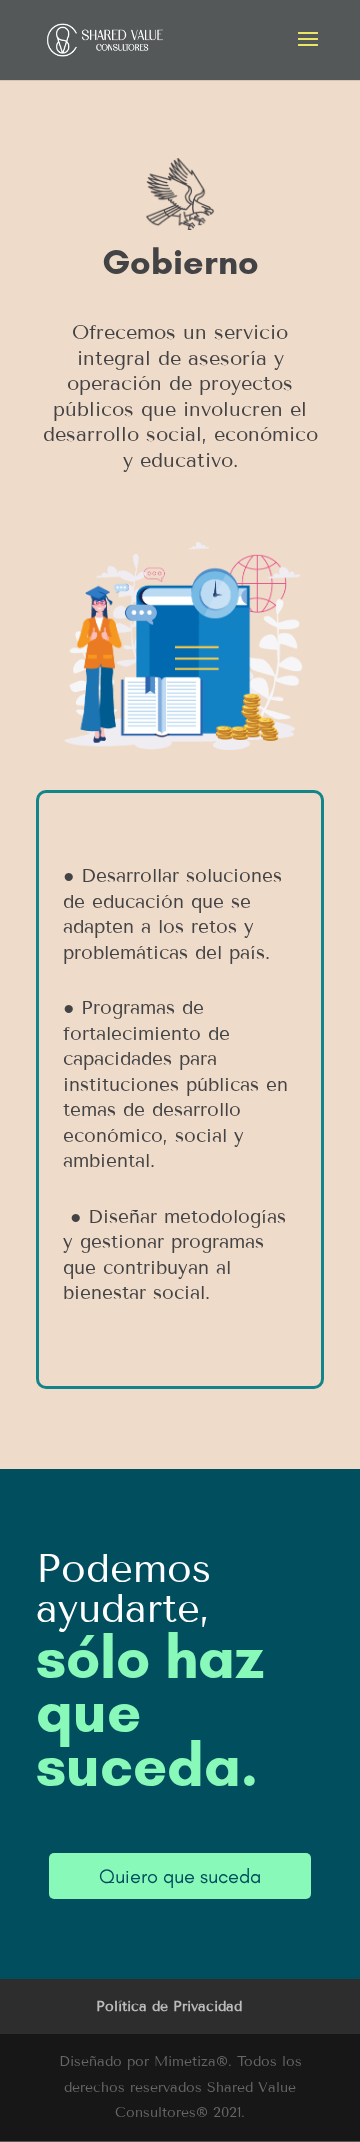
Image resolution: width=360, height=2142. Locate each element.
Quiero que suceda (180, 1876)
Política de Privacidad (169, 2006)
